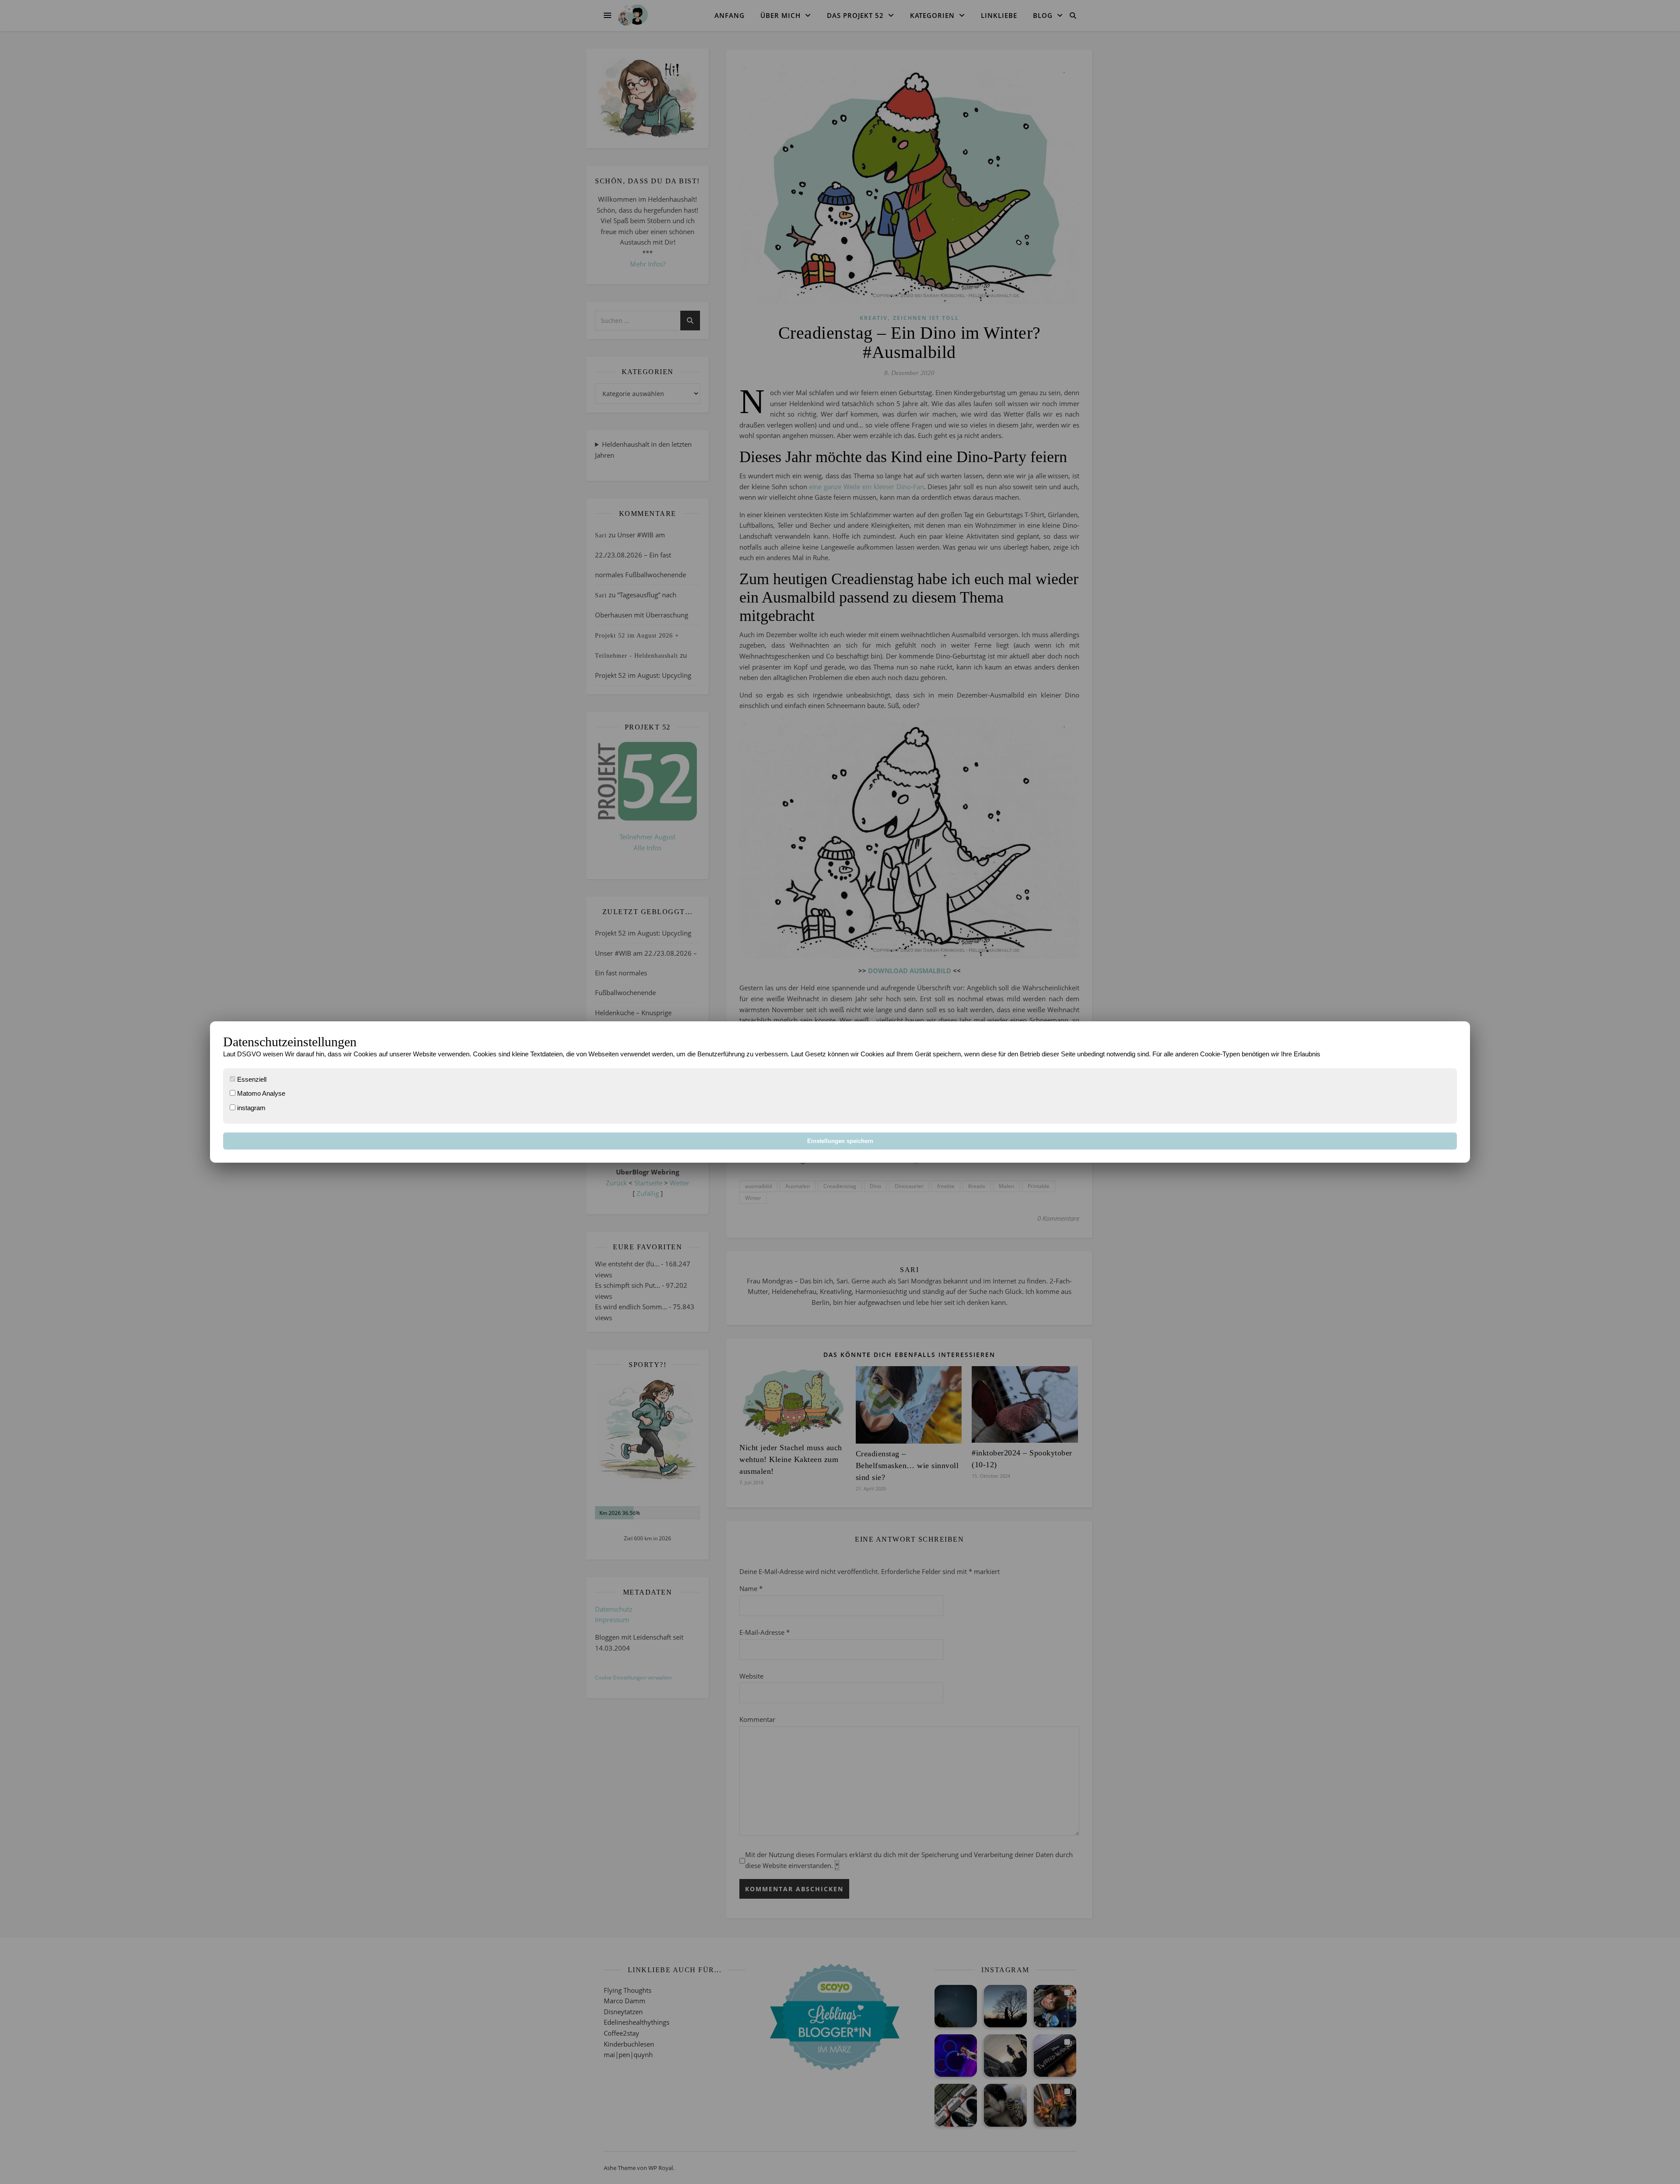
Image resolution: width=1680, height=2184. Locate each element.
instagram (250, 1108)
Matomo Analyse (260, 1093)
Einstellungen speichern (840, 1141)
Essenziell (251, 1079)
